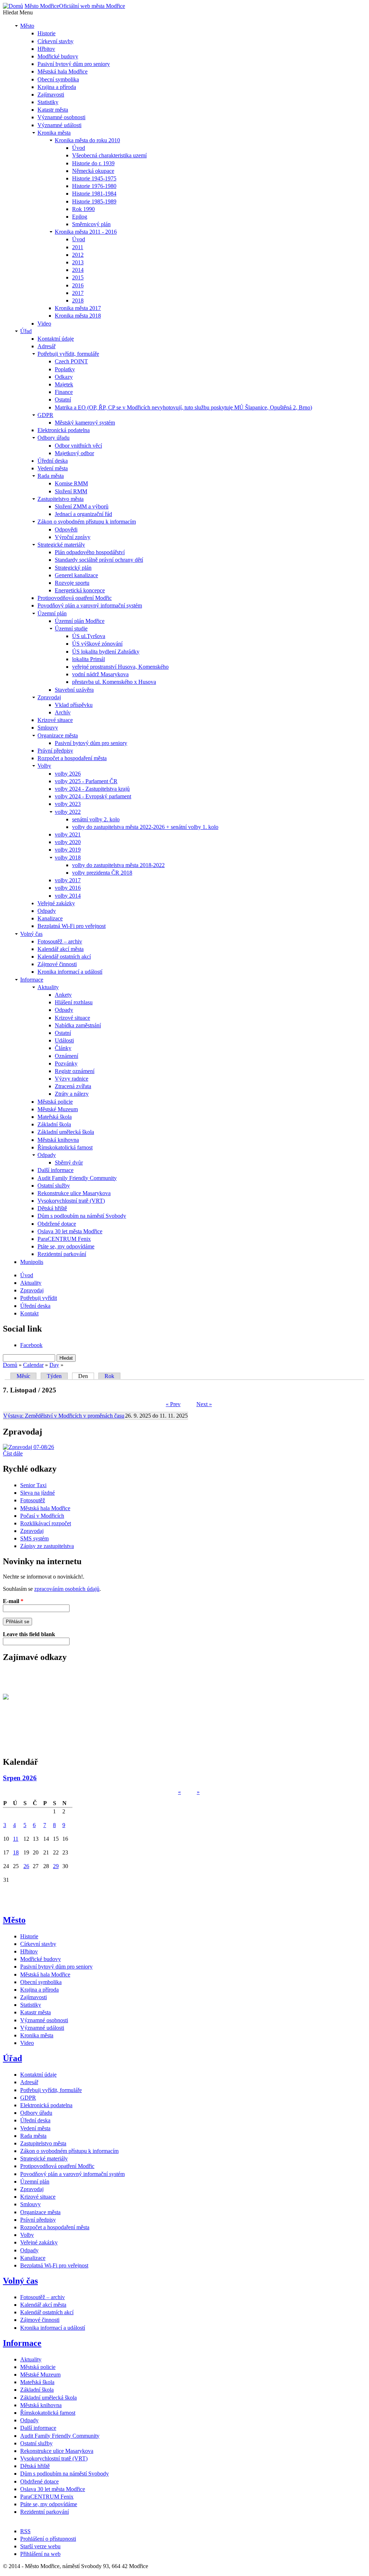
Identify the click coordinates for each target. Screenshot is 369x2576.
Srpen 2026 (20, 1778)
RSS (25, 2531)
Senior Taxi (33, 1485)
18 (16, 1852)
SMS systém (34, 1538)
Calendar (33, 1365)
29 (56, 1866)
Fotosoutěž (33, 1500)
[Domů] (13, 6)
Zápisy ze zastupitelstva (47, 1546)
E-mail (13, 1601)
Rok (109, 1376)
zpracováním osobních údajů (67, 1589)
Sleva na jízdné (37, 1493)
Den (86, 1376)
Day (54, 1365)
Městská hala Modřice (45, 1508)
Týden (54, 1376)
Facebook (31, 1345)
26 (26, 1866)
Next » (204, 1404)
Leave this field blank (29, 1634)
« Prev (173, 1404)
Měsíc (23, 1376)
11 (16, 1839)
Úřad (12, 2058)
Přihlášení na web (40, 2554)
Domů (10, 1365)
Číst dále (13, 1453)
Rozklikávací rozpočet (46, 1523)
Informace (22, 2343)
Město (14, 1920)
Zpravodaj (32, 1531)
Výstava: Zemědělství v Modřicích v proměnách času (64, 1416)
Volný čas (20, 2281)
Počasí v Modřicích (42, 1516)
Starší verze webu (40, 2546)
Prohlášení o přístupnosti (48, 2539)
